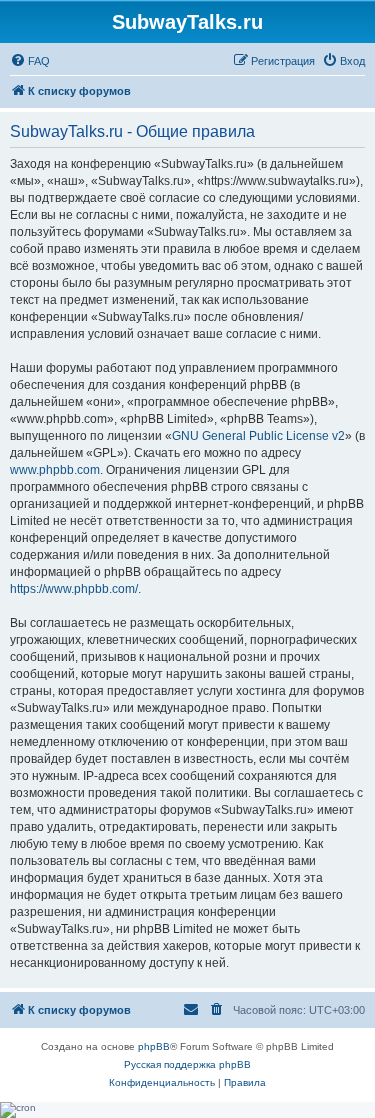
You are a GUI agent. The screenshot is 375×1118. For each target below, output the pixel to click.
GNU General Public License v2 (258, 436)
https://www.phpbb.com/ (74, 589)
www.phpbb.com (55, 470)
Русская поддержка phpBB (187, 1064)
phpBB (154, 1046)
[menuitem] (30, 61)
